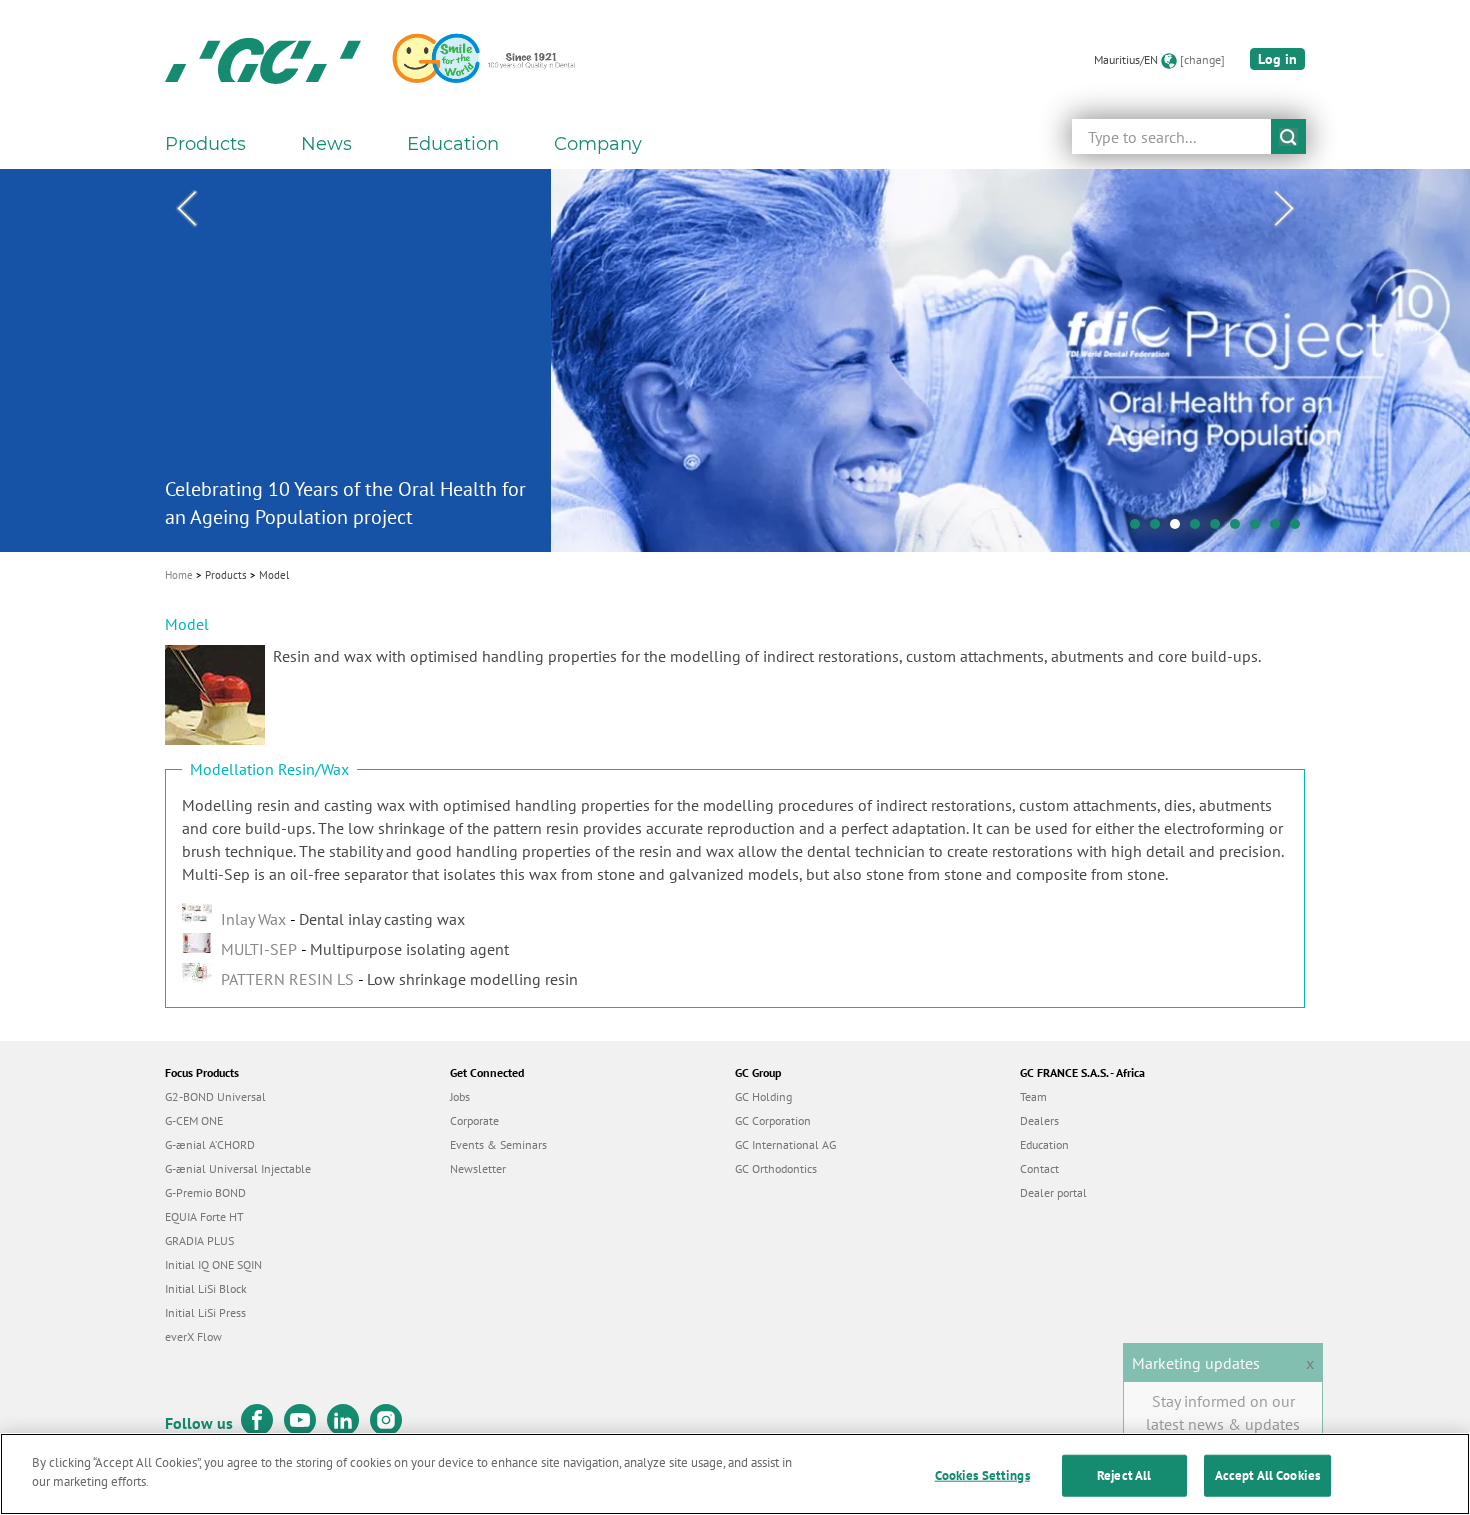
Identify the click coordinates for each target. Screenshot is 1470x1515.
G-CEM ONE (194, 1120)
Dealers (1039, 1120)
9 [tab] (1300, 529)
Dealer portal (1053, 1192)
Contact (1039, 1168)
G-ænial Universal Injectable (238, 1168)
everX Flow (193, 1336)
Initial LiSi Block (206, 1288)
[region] (735, 1474)
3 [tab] (1180, 529)
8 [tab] (1280, 529)
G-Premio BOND (205, 1192)
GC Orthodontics (776, 1168)
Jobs (460, 1096)
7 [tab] (1260, 529)
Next (1284, 209)
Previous (186, 209)
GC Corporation (773, 1120)
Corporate (474, 1120)
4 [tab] (1200, 529)
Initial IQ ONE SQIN (213, 1264)
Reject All (1124, 1475)
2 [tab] (1160, 529)
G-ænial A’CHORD (210, 1144)
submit (1288, 136)
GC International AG (785, 1144)
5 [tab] (1220, 529)
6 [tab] (1240, 529)
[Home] (263, 60)
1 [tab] (1140, 529)
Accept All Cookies (1267, 1475)
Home (179, 575)
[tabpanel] (735, 360)
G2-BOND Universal (215, 1096)
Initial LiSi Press (205, 1312)
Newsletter (478, 1168)
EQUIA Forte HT (204, 1216)
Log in (1277, 59)
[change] (1202, 59)
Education (1044, 1144)
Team (1033, 1096)
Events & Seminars (498, 1144)
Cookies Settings (982, 1475)
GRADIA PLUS (199, 1240)
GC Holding (763, 1096)
